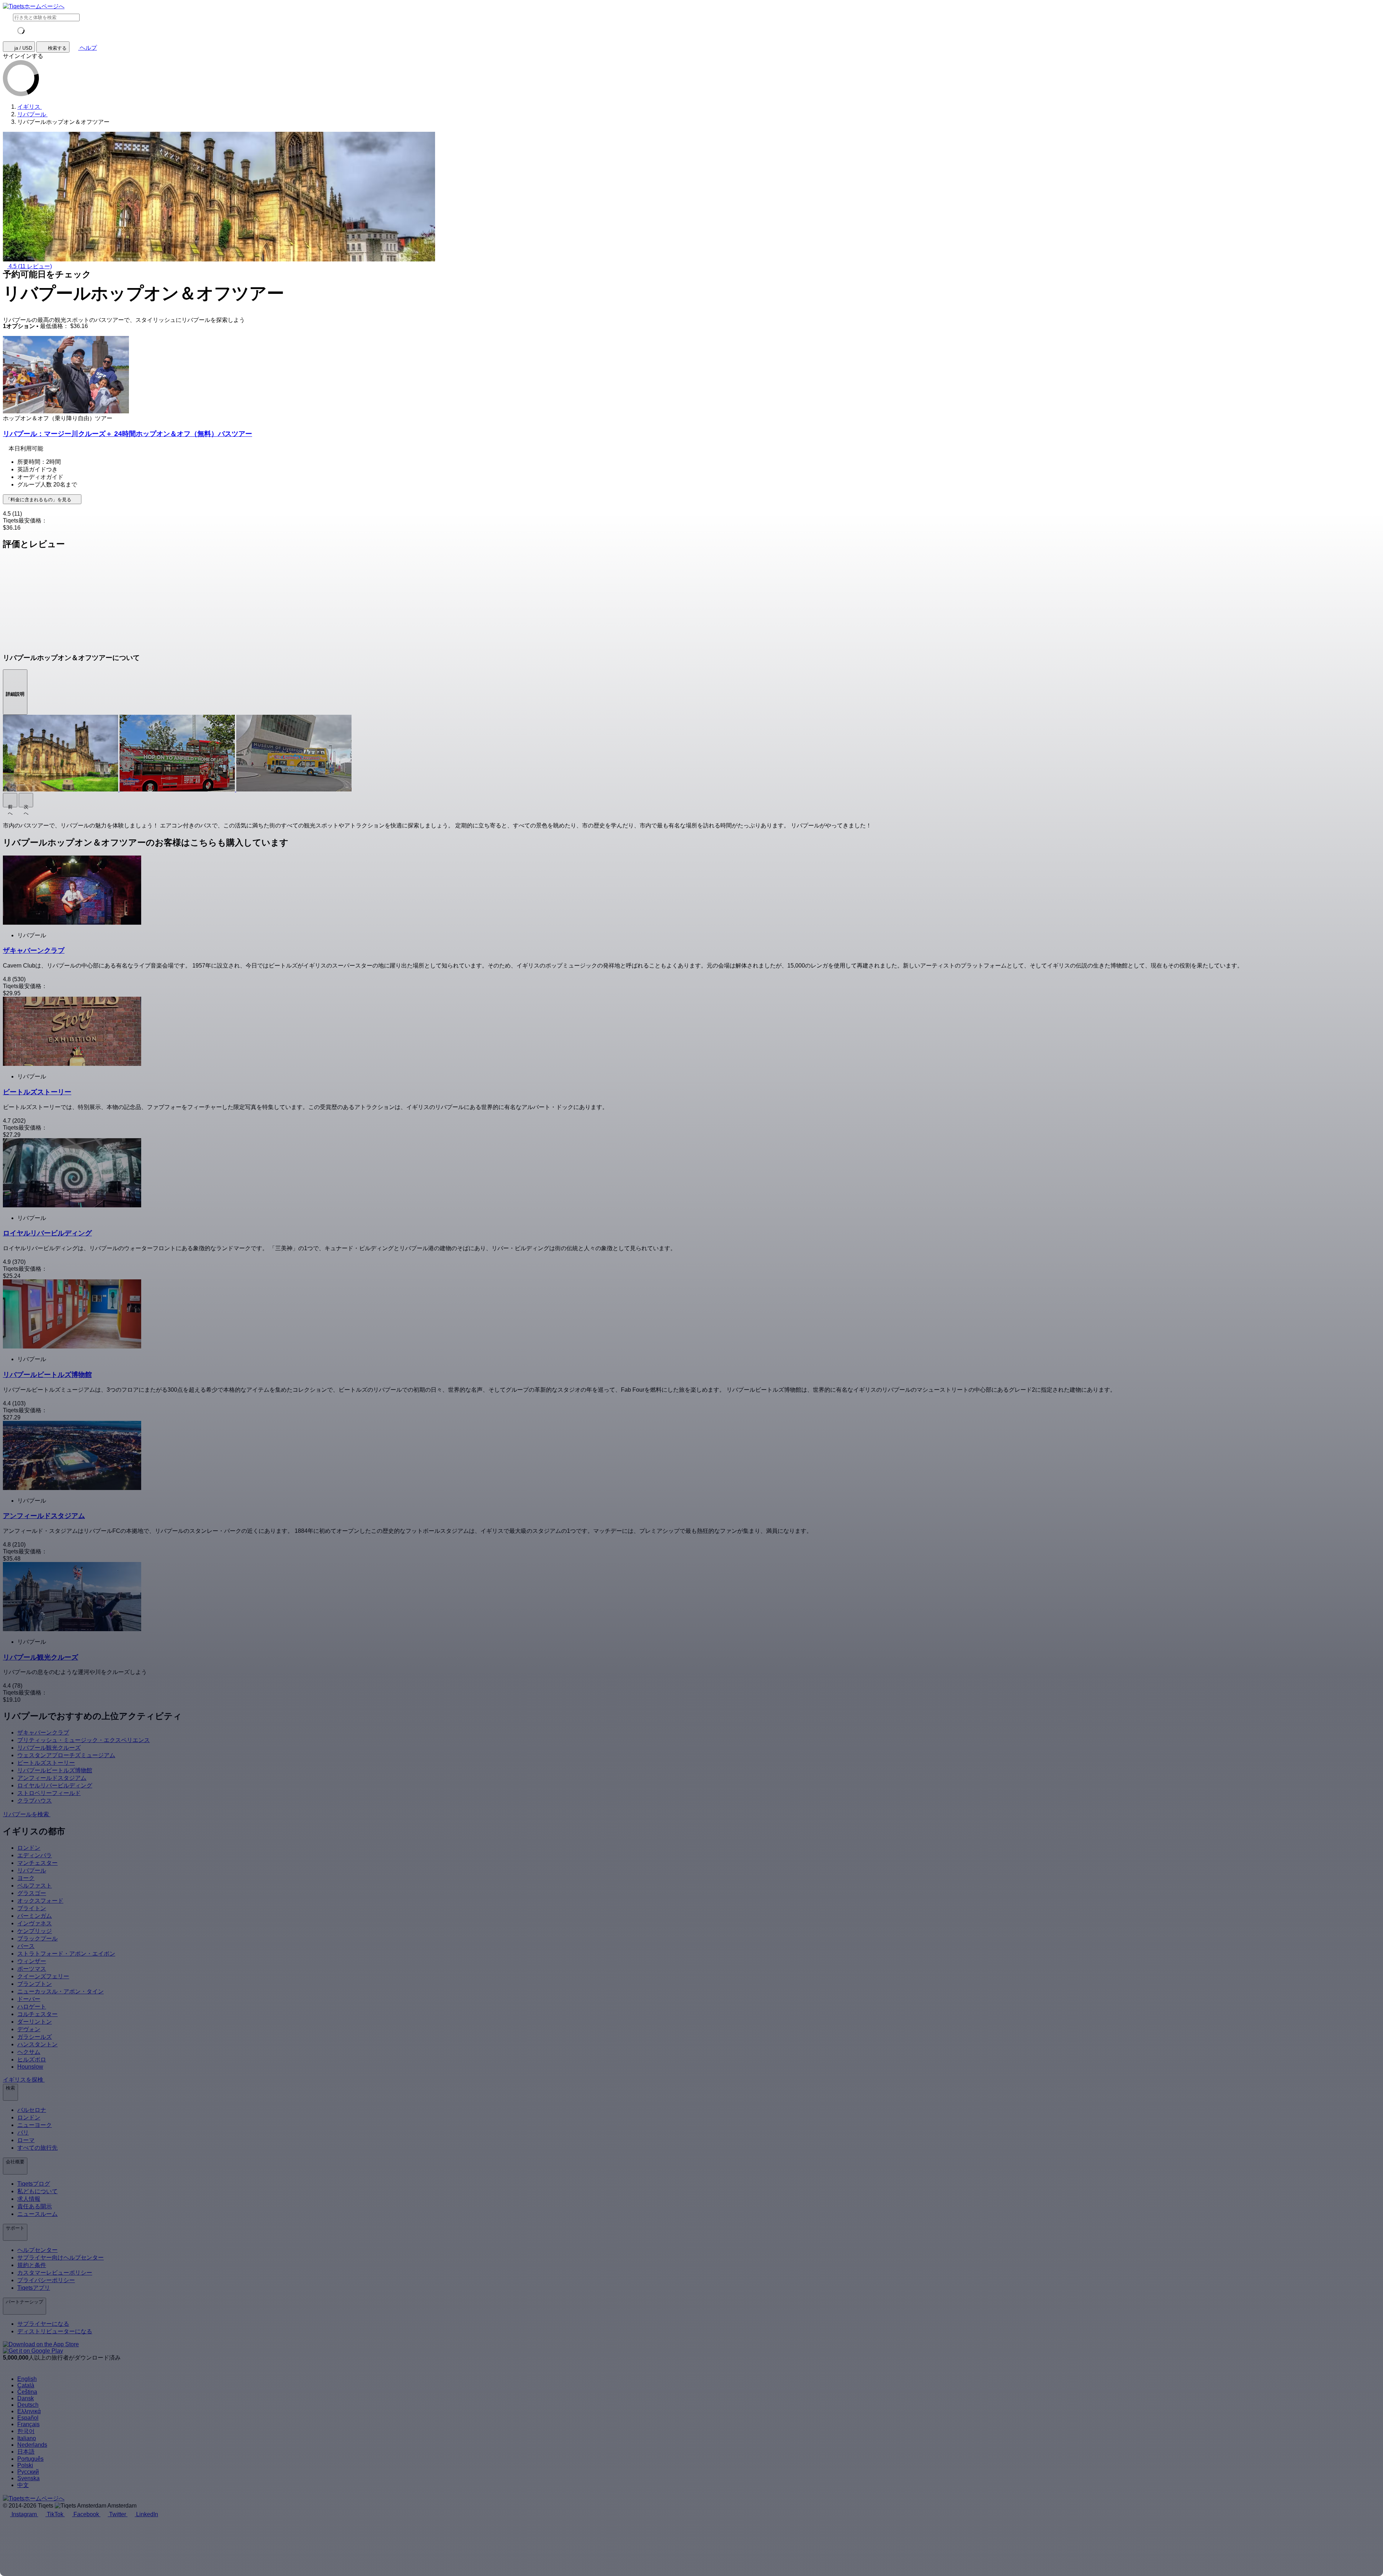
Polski (25, 2465)
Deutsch (28, 2405)
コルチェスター (37, 2014)
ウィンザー (32, 1961)
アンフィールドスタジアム (52, 1778)
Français (28, 2424)
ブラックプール (37, 1938)
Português (30, 2459)
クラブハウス (35, 1801)
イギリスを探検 (24, 2080)
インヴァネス (35, 1923)
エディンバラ (35, 1855)
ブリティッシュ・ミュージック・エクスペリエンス (84, 1740)
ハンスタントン (37, 2044)
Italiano (27, 2438)
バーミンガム (35, 1916)
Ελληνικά (29, 2411)
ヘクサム (29, 2052)
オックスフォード (40, 1901)
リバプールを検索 (27, 1814)
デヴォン (29, 2029)
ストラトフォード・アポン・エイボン (66, 1954)
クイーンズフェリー (43, 1976)
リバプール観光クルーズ (49, 1748)
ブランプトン (35, 1984)
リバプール (32, 1870)
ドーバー (29, 1999)
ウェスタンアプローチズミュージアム (66, 1755)
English (27, 2379)
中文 (23, 2485)
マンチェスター (37, 1863)
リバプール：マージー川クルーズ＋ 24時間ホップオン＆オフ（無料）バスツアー (127, 434)
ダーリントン (35, 2022)
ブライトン (32, 1908)
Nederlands (32, 2445)
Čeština (27, 2392)
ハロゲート (32, 2007)
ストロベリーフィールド (49, 1793)
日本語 (26, 2452)
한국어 (26, 2431)
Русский (28, 2472)
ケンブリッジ (35, 1931)
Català (26, 2385)
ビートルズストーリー (46, 1763)
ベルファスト (35, 1886)
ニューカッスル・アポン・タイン (61, 1991)
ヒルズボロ (32, 2059)
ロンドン (29, 1848)
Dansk (26, 2398)
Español (28, 2418)
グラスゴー (32, 1893)
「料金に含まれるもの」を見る (39, 500)
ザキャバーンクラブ (43, 1733)
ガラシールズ (35, 2037)
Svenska (28, 2478)
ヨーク (26, 1878)
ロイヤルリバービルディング (55, 1785)
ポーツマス (32, 1969)
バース (26, 1946)
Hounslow (30, 2067)
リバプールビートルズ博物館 (55, 1770)
